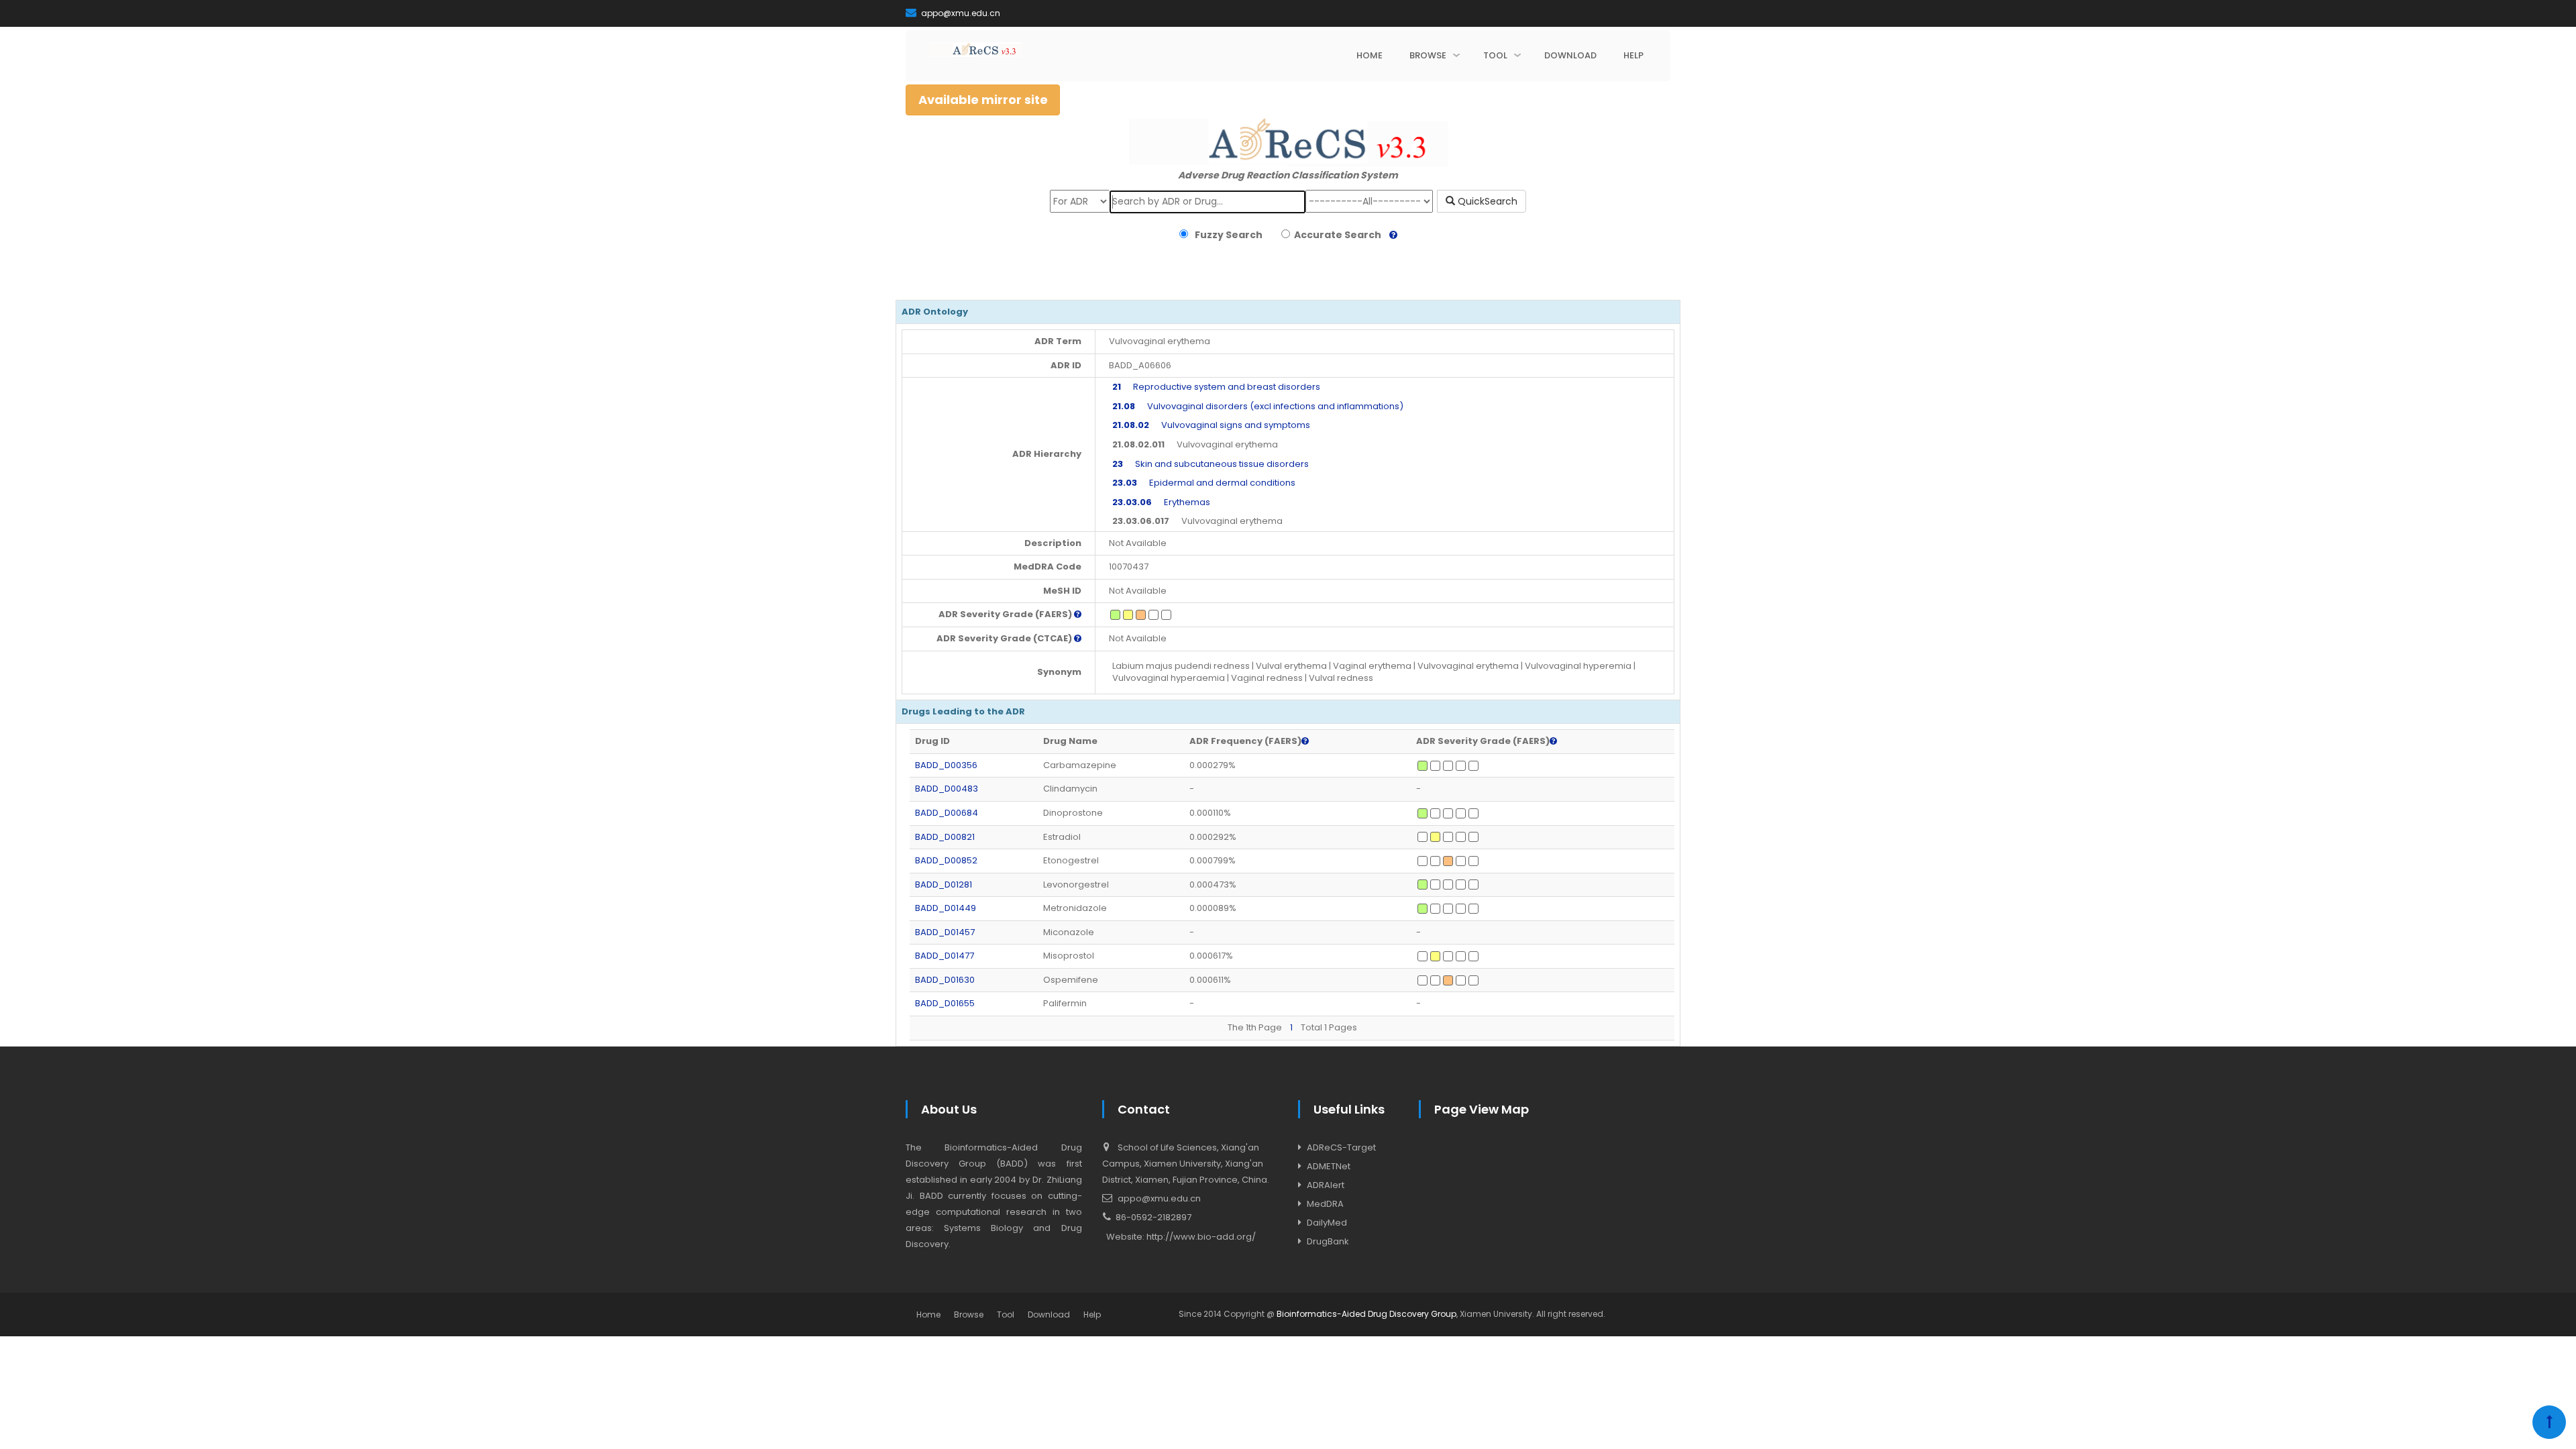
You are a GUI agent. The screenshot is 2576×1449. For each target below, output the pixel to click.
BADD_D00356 (946, 765)
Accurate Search (1336, 235)
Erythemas (1161, 502)
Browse (969, 1314)
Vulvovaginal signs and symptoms (1211, 425)
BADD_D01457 (945, 932)
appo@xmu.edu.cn (960, 13)
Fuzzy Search (1227, 235)
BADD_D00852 (946, 860)
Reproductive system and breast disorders (1216, 387)
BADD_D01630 (945, 980)
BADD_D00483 (947, 789)
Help (1092, 1314)
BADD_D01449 (946, 908)
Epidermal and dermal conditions (1204, 483)
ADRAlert (1326, 1185)
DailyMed (1327, 1223)
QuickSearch (1486, 201)
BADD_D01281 (944, 884)
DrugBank (1328, 1241)
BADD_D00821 (945, 837)
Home (928, 1314)
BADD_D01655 (945, 1003)
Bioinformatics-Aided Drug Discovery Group (1366, 1314)
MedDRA (1325, 1204)
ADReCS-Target (1341, 1147)
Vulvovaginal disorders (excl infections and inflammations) (1258, 406)
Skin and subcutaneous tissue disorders (1211, 464)
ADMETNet (1329, 1166)
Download (1049, 1314)
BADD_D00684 (947, 813)
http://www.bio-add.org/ (1201, 1237)
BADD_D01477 (945, 956)
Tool (1006, 1314)
